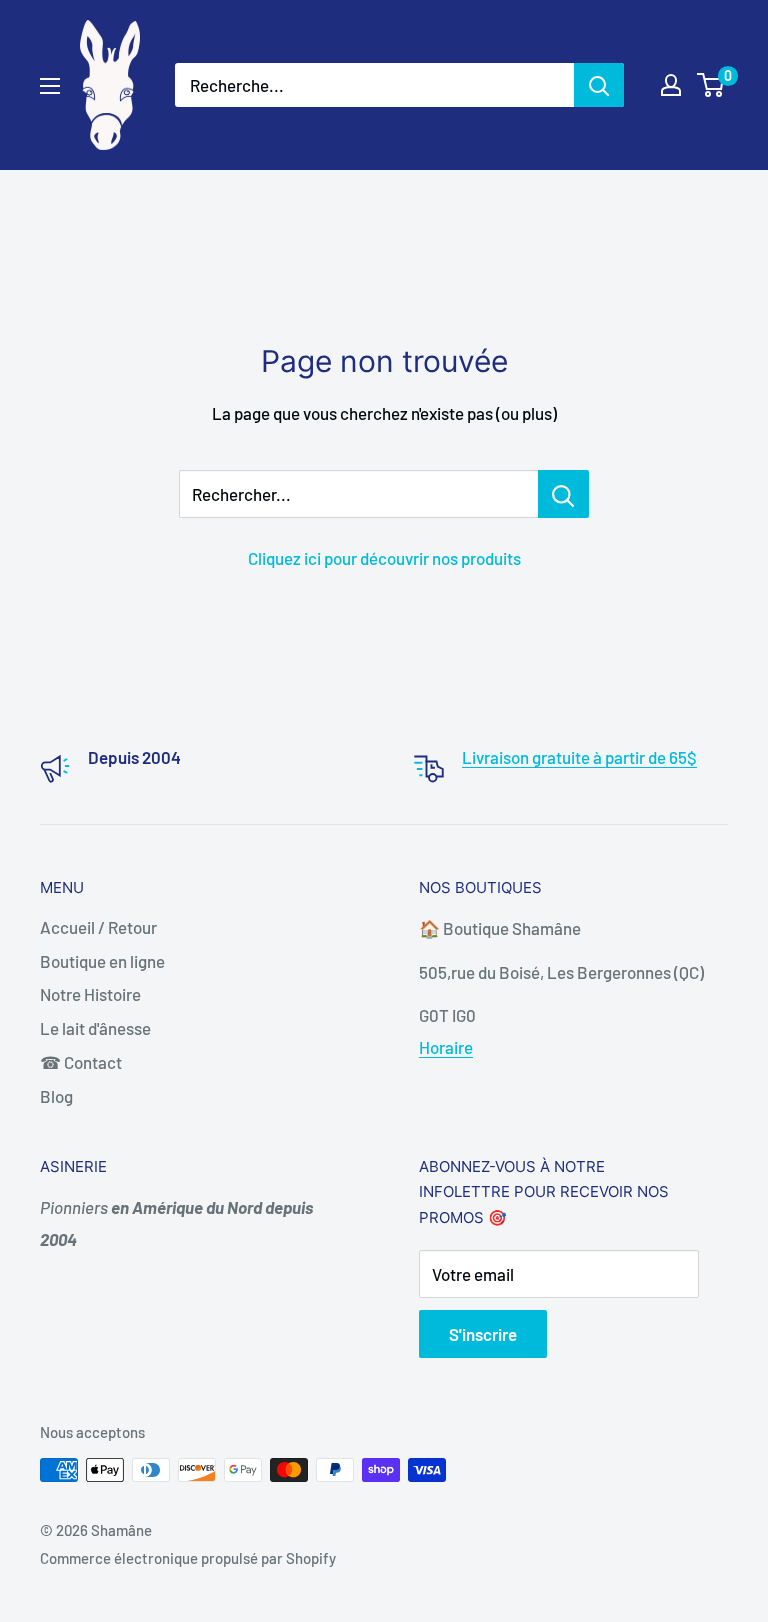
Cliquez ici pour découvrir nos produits (384, 558)
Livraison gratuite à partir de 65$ (579, 757)
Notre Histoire (90, 994)
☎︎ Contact (81, 1062)
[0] (711, 85)
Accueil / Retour (98, 927)
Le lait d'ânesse (95, 1028)
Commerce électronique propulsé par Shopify (188, 1558)
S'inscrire (483, 1334)
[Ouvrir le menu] (50, 86)
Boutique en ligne (102, 961)
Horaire (446, 1047)
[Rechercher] (599, 85)
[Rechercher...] (563, 494)
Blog (56, 1096)
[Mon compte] (671, 85)
